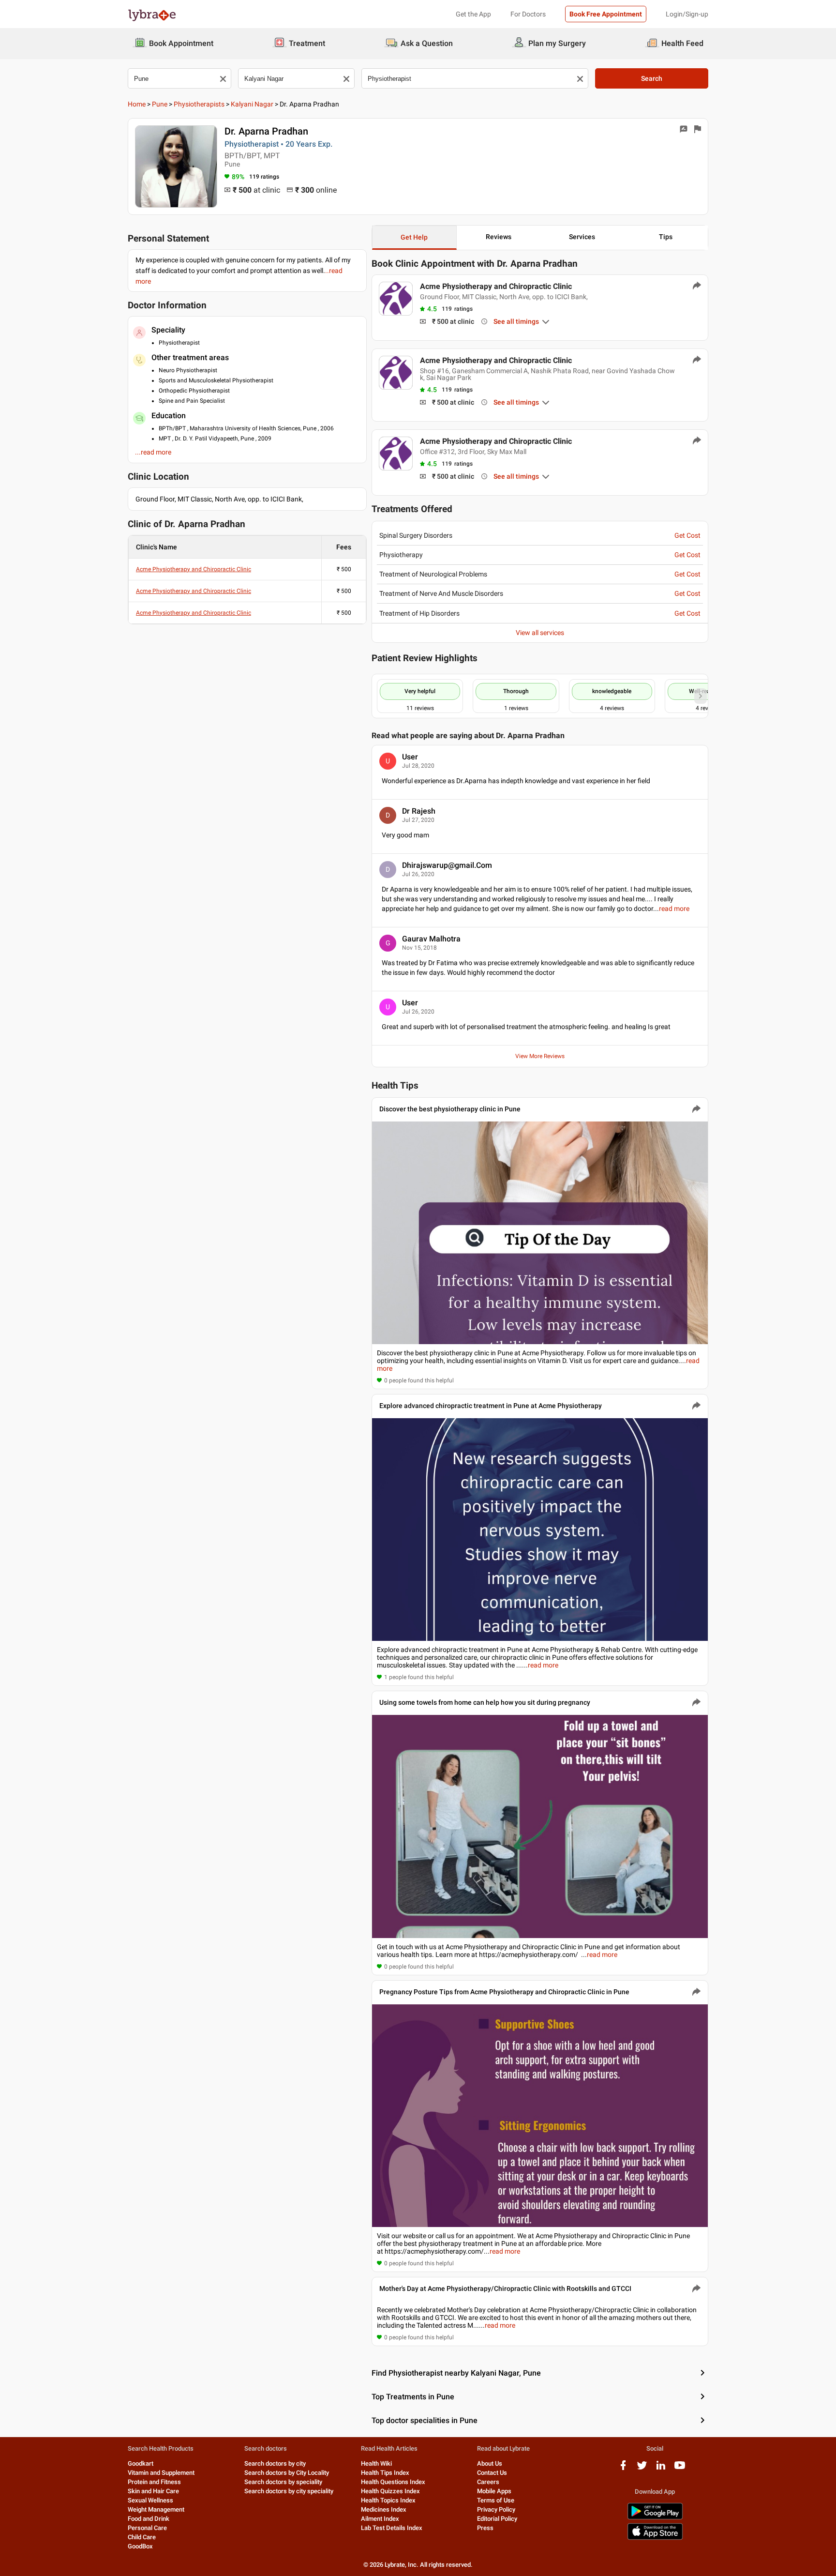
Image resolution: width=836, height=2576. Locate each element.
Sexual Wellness (150, 2500)
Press (485, 2528)
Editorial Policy (497, 2519)
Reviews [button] (499, 237)
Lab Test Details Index (392, 2528)
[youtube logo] (680, 2469)
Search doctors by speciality (283, 2482)
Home (137, 104)
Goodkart (141, 2463)
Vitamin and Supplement (161, 2473)
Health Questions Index (393, 2482)
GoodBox (140, 2546)
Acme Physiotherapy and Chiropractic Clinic (194, 569)
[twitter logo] (642, 2469)
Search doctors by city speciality (289, 2491)
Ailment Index (380, 2519)
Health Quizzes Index (390, 2491)
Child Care (142, 2537)
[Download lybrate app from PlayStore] (655, 2518)
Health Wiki (376, 2463)
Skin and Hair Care (153, 2491)
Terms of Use (496, 2500)
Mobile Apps (494, 2491)
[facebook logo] (623, 2469)
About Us (490, 2463)
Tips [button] (666, 237)
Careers (488, 2482)
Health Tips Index (385, 2473)
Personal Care (147, 2528)
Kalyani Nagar (252, 104)
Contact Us (492, 2473)
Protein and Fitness (154, 2482)
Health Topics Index (388, 2500)
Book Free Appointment (606, 14)
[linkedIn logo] (661, 2469)
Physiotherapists (199, 104)
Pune (160, 104)
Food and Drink (149, 2519)
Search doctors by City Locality (287, 2473)
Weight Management (156, 2509)
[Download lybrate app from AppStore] (655, 2538)
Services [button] (582, 237)
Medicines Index (384, 2509)
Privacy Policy (496, 2509)
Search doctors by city (275, 2463)
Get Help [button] (414, 237)
